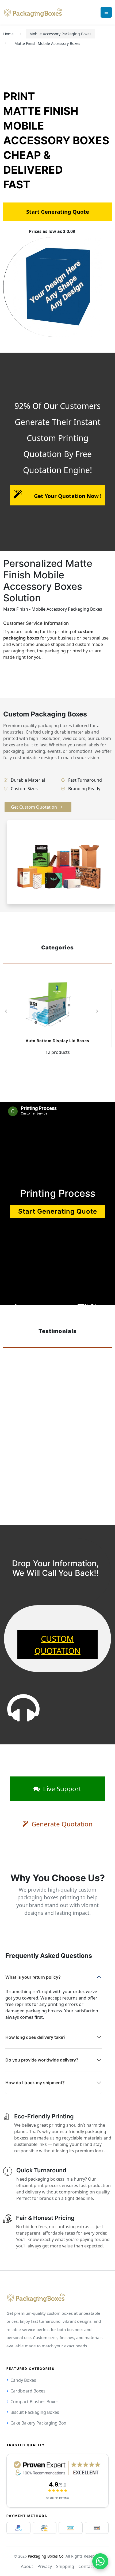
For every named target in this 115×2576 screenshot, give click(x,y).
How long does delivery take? (35, 2037)
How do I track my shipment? (35, 2083)
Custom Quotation (57, 1645)
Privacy (45, 2566)
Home (8, 34)
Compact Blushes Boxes (34, 2402)
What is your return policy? (33, 1977)
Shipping (65, 2566)
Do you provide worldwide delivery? (42, 2060)
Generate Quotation (61, 1824)
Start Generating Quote (58, 1211)
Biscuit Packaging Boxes (35, 2412)
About (27, 2566)
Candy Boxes (23, 2380)
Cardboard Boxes (28, 2391)
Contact (86, 2566)
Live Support (61, 1789)
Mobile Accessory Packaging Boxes (60, 34)
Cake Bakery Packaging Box (38, 2423)
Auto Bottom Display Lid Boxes (57, 1041)
